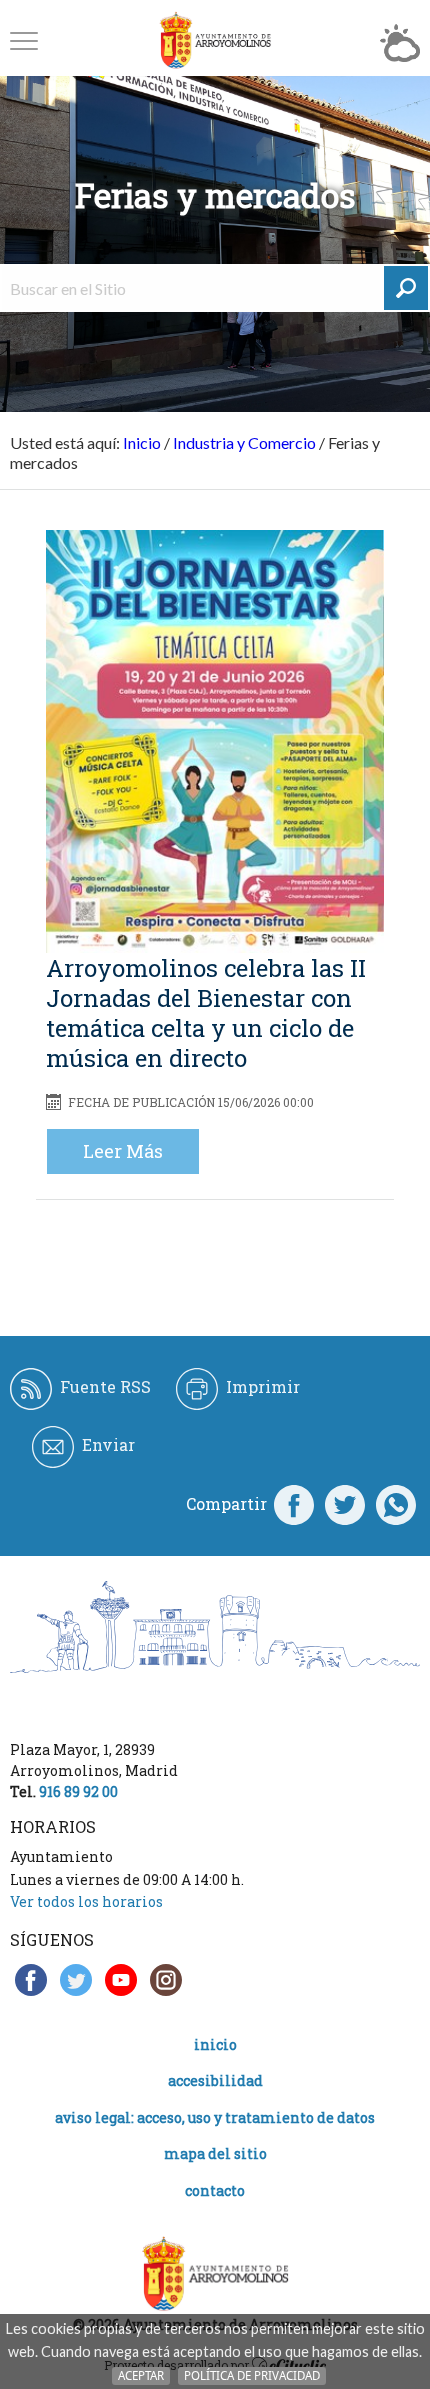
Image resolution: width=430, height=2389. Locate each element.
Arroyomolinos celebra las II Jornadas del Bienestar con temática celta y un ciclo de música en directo (206, 1013)
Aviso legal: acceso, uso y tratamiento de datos (215, 2117)
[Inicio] (215, 40)
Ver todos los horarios (86, 1901)
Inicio (142, 442)
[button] (24, 40)
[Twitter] (345, 1504)
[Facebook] (294, 1504)
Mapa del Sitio (215, 2153)
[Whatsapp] (396, 1504)
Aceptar (141, 2375)
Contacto (215, 2190)
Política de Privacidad (252, 2375)
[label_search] (406, 288)
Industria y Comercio (244, 442)
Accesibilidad (215, 2080)
